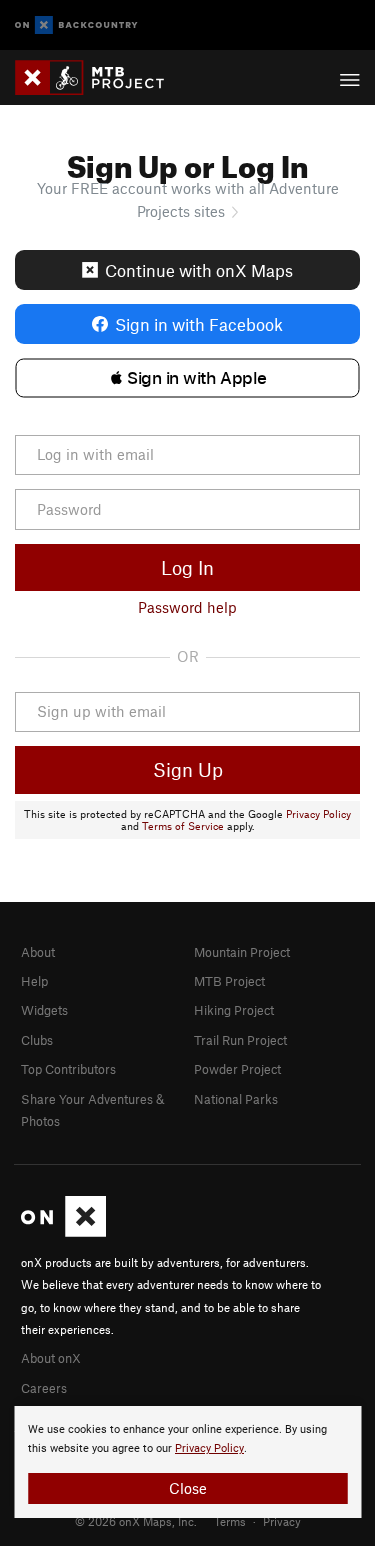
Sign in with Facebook (199, 324)
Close (188, 1488)
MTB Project (229, 981)
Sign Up (188, 769)
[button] (187, 378)
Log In (187, 567)
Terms (230, 1521)
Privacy (282, 1521)
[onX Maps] (63, 1232)
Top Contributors (68, 1069)
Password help (187, 607)
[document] (187, 1462)
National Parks (236, 1099)
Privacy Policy (318, 814)
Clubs (37, 1040)
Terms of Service (183, 826)
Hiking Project (234, 1010)
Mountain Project (242, 952)
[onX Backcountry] (76, 25)
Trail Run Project (240, 1040)
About (38, 952)
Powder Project (237, 1069)
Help (34, 981)
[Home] (99, 77)
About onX (51, 1358)
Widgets (44, 1010)
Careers (44, 1388)
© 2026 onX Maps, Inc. (136, 1521)
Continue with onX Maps (199, 270)
